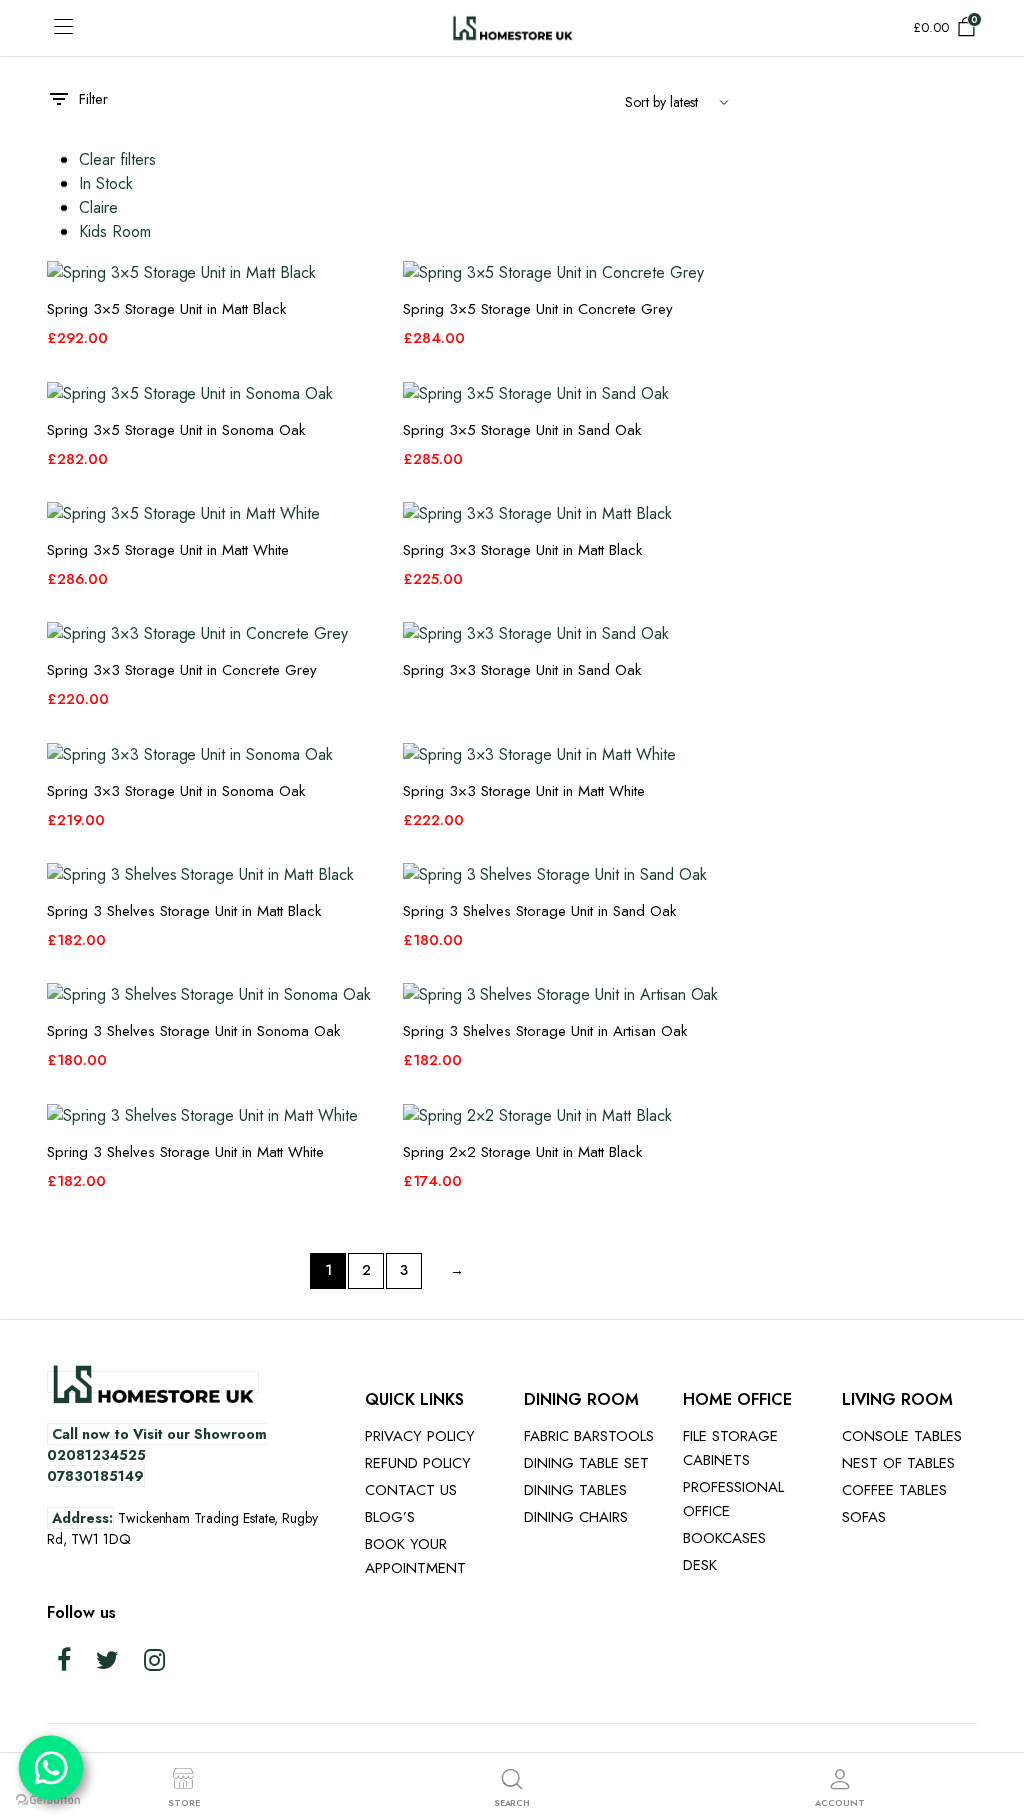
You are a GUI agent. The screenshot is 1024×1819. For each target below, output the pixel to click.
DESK (700, 1565)
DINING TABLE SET (586, 1463)
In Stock (106, 183)
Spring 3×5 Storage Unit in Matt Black (166, 309)
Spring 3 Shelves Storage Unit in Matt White (185, 1152)
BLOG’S (390, 1517)
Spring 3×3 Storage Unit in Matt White (524, 791)
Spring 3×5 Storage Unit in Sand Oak (522, 430)
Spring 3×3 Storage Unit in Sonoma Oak (176, 791)
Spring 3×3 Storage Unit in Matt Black (522, 550)
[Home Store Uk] (512, 27)
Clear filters (117, 159)
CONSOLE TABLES (902, 1436)
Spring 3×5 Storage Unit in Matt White (168, 550)
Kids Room (115, 231)
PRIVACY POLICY (420, 1436)
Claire (98, 207)
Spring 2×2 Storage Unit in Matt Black (522, 1152)
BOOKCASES (724, 1538)
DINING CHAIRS (576, 1517)
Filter (93, 99)
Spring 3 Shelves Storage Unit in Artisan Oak (545, 1031)
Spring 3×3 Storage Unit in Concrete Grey (182, 670)
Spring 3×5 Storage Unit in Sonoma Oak (176, 430)
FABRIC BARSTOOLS (589, 1436)
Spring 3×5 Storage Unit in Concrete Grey (538, 309)
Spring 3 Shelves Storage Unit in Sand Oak (539, 911)
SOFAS (864, 1517)
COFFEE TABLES (894, 1490)
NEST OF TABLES (898, 1463)
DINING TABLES (575, 1490)
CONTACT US (411, 1490)
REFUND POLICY (418, 1463)
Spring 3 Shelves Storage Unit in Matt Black (184, 911)
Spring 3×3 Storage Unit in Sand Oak (522, 670)
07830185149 (95, 1476)
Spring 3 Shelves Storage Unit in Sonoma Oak (193, 1031)
